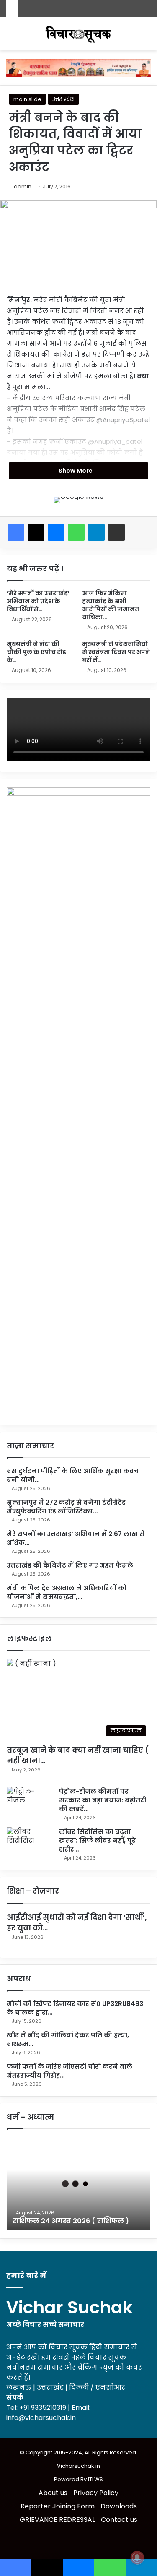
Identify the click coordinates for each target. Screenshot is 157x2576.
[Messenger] (56, 532)
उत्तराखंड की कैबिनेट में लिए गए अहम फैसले (70, 1565)
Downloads (119, 2506)
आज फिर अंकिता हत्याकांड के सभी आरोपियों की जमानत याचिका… (111, 605)
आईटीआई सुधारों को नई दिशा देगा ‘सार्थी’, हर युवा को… (77, 1922)
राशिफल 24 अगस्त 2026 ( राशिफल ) (71, 2221)
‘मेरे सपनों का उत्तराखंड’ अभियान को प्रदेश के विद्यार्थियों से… (38, 601)
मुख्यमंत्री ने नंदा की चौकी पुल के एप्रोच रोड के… (36, 652)
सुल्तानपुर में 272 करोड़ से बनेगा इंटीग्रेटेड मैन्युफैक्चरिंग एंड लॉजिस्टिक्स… (66, 1507)
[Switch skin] (10, 37)
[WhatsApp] (76, 532)
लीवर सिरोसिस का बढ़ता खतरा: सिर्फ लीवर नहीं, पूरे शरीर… (97, 1840)
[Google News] (78, 500)
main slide (27, 99)
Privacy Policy (96, 2493)
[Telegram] (96, 532)
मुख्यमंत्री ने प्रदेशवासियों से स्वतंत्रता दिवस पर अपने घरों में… (116, 652)
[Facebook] (16, 532)
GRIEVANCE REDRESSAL (57, 2520)
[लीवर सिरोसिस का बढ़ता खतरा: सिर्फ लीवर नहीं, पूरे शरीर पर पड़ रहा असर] (30, 1843)
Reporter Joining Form (58, 2506)
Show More (76, 471)
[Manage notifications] (137, 2558)
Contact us (119, 2520)
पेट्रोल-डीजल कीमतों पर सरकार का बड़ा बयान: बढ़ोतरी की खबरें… (103, 1800)
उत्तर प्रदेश (63, 99)
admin (23, 186)
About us (53, 2493)
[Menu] (147, 37)
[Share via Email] (116, 532)
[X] (36, 532)
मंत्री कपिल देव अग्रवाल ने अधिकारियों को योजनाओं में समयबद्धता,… (67, 1592)
